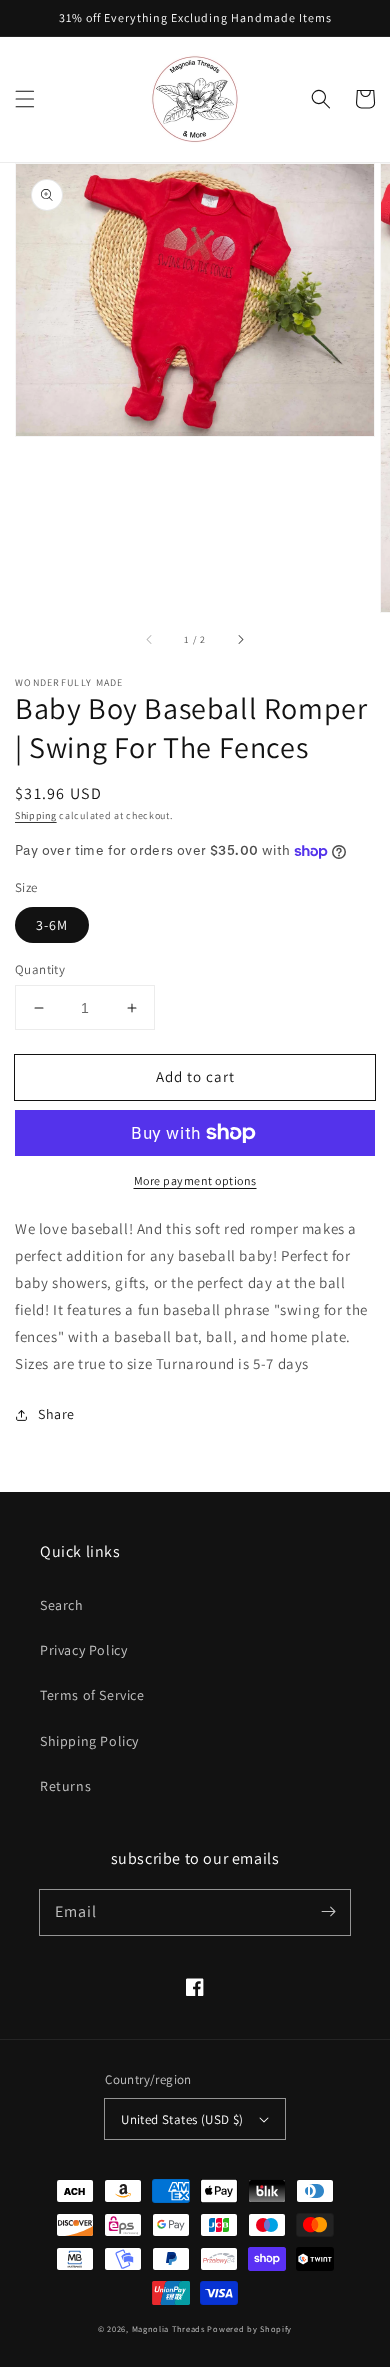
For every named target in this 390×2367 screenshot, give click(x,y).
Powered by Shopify (249, 2328)
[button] (25, 99)
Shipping (36, 815)
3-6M (52, 925)
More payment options (195, 1180)
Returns (65, 1786)
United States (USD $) (182, 2119)
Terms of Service (92, 1695)
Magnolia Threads (168, 2328)
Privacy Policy (83, 1650)
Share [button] (56, 1414)
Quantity (40, 969)
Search (62, 1605)
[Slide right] (240, 640)
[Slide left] (150, 640)
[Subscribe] (328, 1912)
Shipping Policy (89, 1741)
